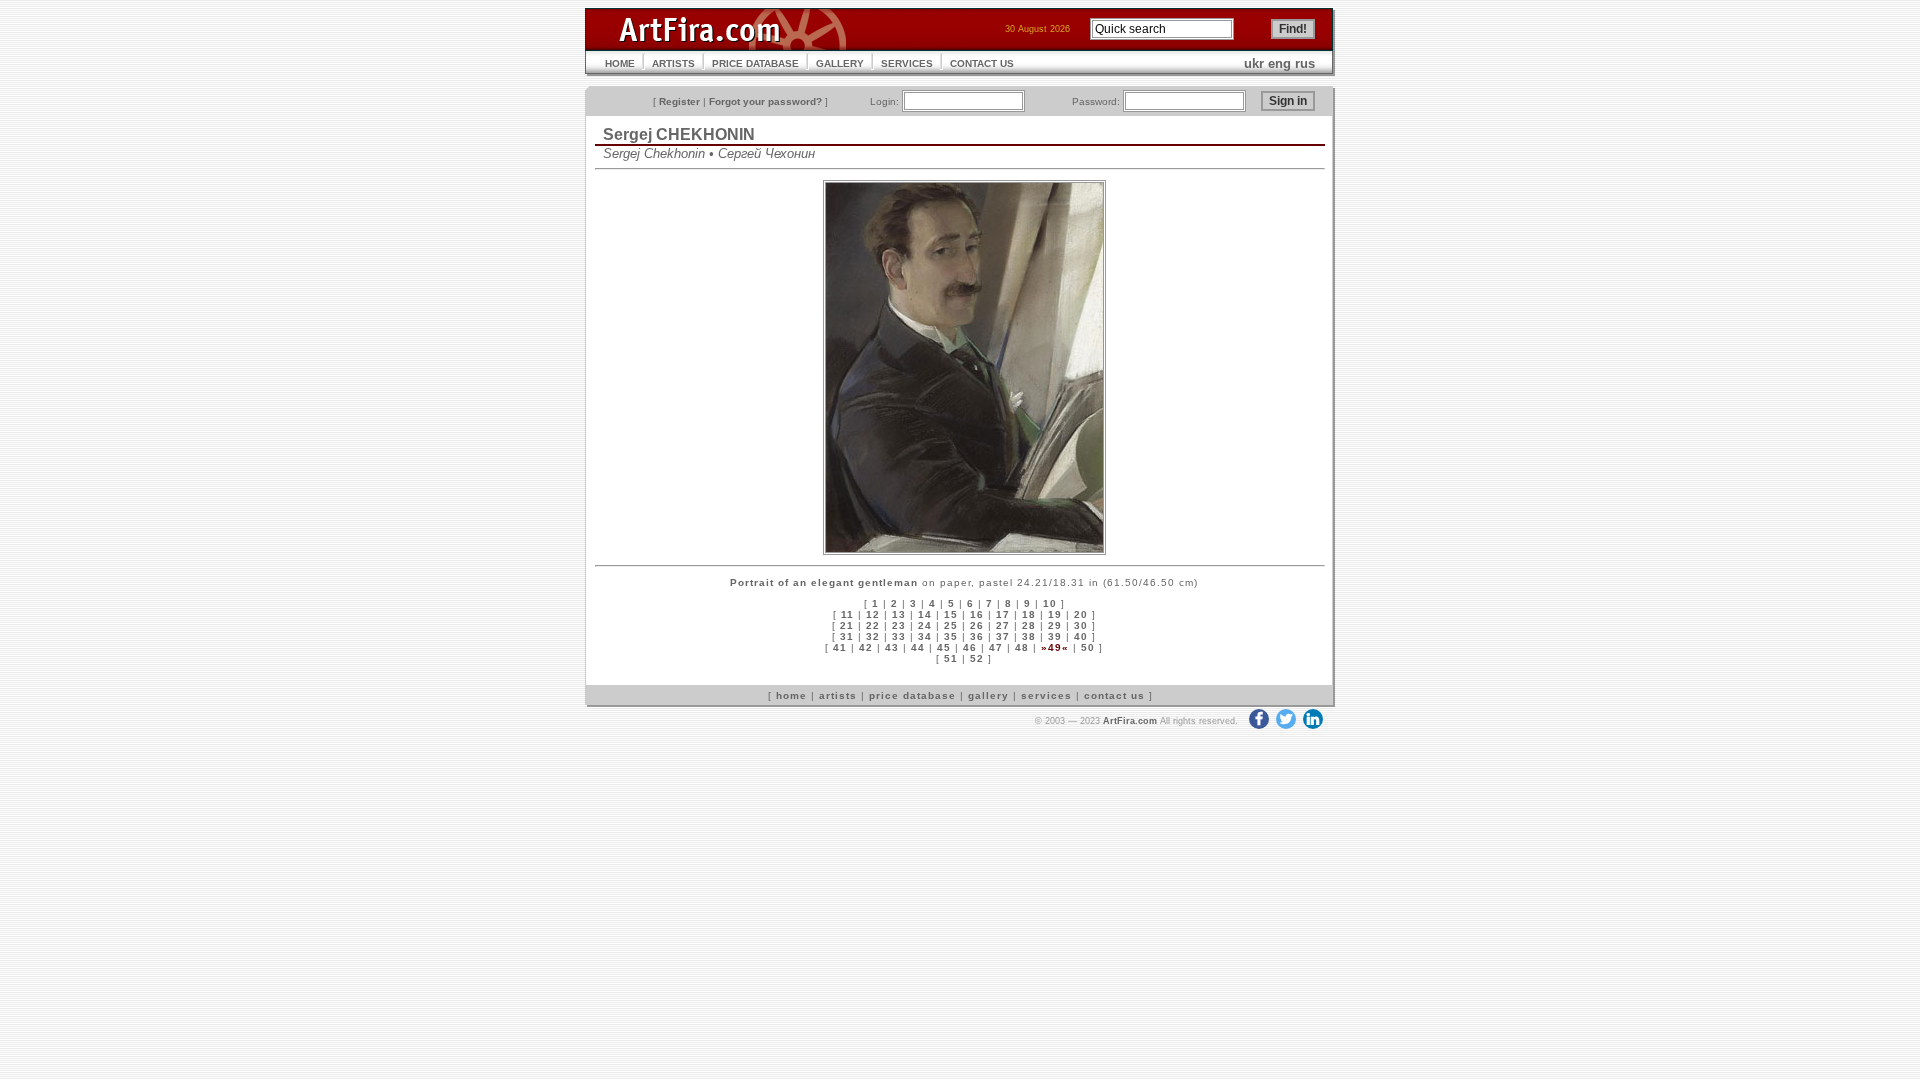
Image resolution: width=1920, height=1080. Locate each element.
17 (1003, 614)
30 (1081, 625)
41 (840, 647)
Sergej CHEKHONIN (679, 134)
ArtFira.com (1130, 721)
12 (873, 614)
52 (977, 658)
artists (838, 695)
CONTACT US (982, 63)
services (1046, 695)
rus (1305, 63)
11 (847, 614)
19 (1055, 614)
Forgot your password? (765, 101)
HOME (620, 63)
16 (977, 614)
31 (847, 636)
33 (899, 636)
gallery (988, 695)
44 (918, 647)
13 (899, 614)
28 (1029, 625)
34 (925, 636)
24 (925, 625)
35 (951, 636)
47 (996, 647)
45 (944, 647)
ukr (1254, 63)
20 (1081, 614)
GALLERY (840, 63)
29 (1055, 625)
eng (1279, 63)
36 (977, 636)
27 (1003, 625)
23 (899, 625)
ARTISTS (673, 63)
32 (873, 636)
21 (847, 625)
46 (970, 647)
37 (1003, 636)
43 (892, 647)
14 (925, 614)
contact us (1114, 695)
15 (951, 614)
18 (1029, 614)
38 (1029, 636)
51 (951, 658)
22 (873, 625)
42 (866, 647)
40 (1081, 636)
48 (1022, 647)
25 (951, 625)
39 (1055, 636)
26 (977, 625)
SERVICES (907, 63)
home (791, 695)
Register (679, 101)
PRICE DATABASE (755, 63)
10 (1050, 603)
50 (1088, 647)
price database (912, 695)
